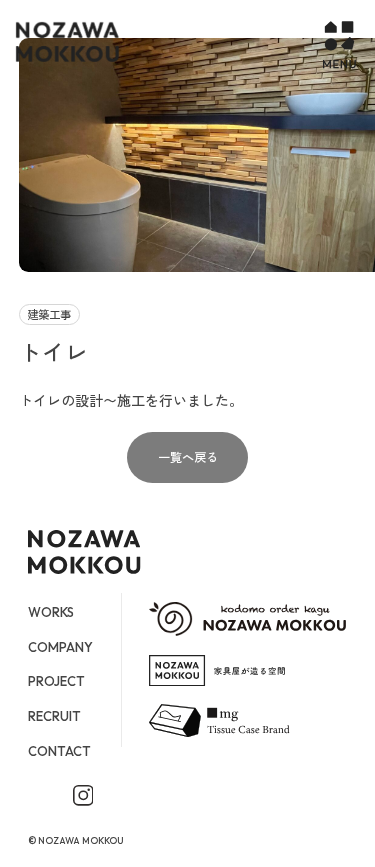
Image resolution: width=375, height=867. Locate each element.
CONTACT (59, 751)
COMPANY (60, 647)
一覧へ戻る (188, 457)
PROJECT (56, 681)
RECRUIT (54, 716)
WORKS (51, 612)
